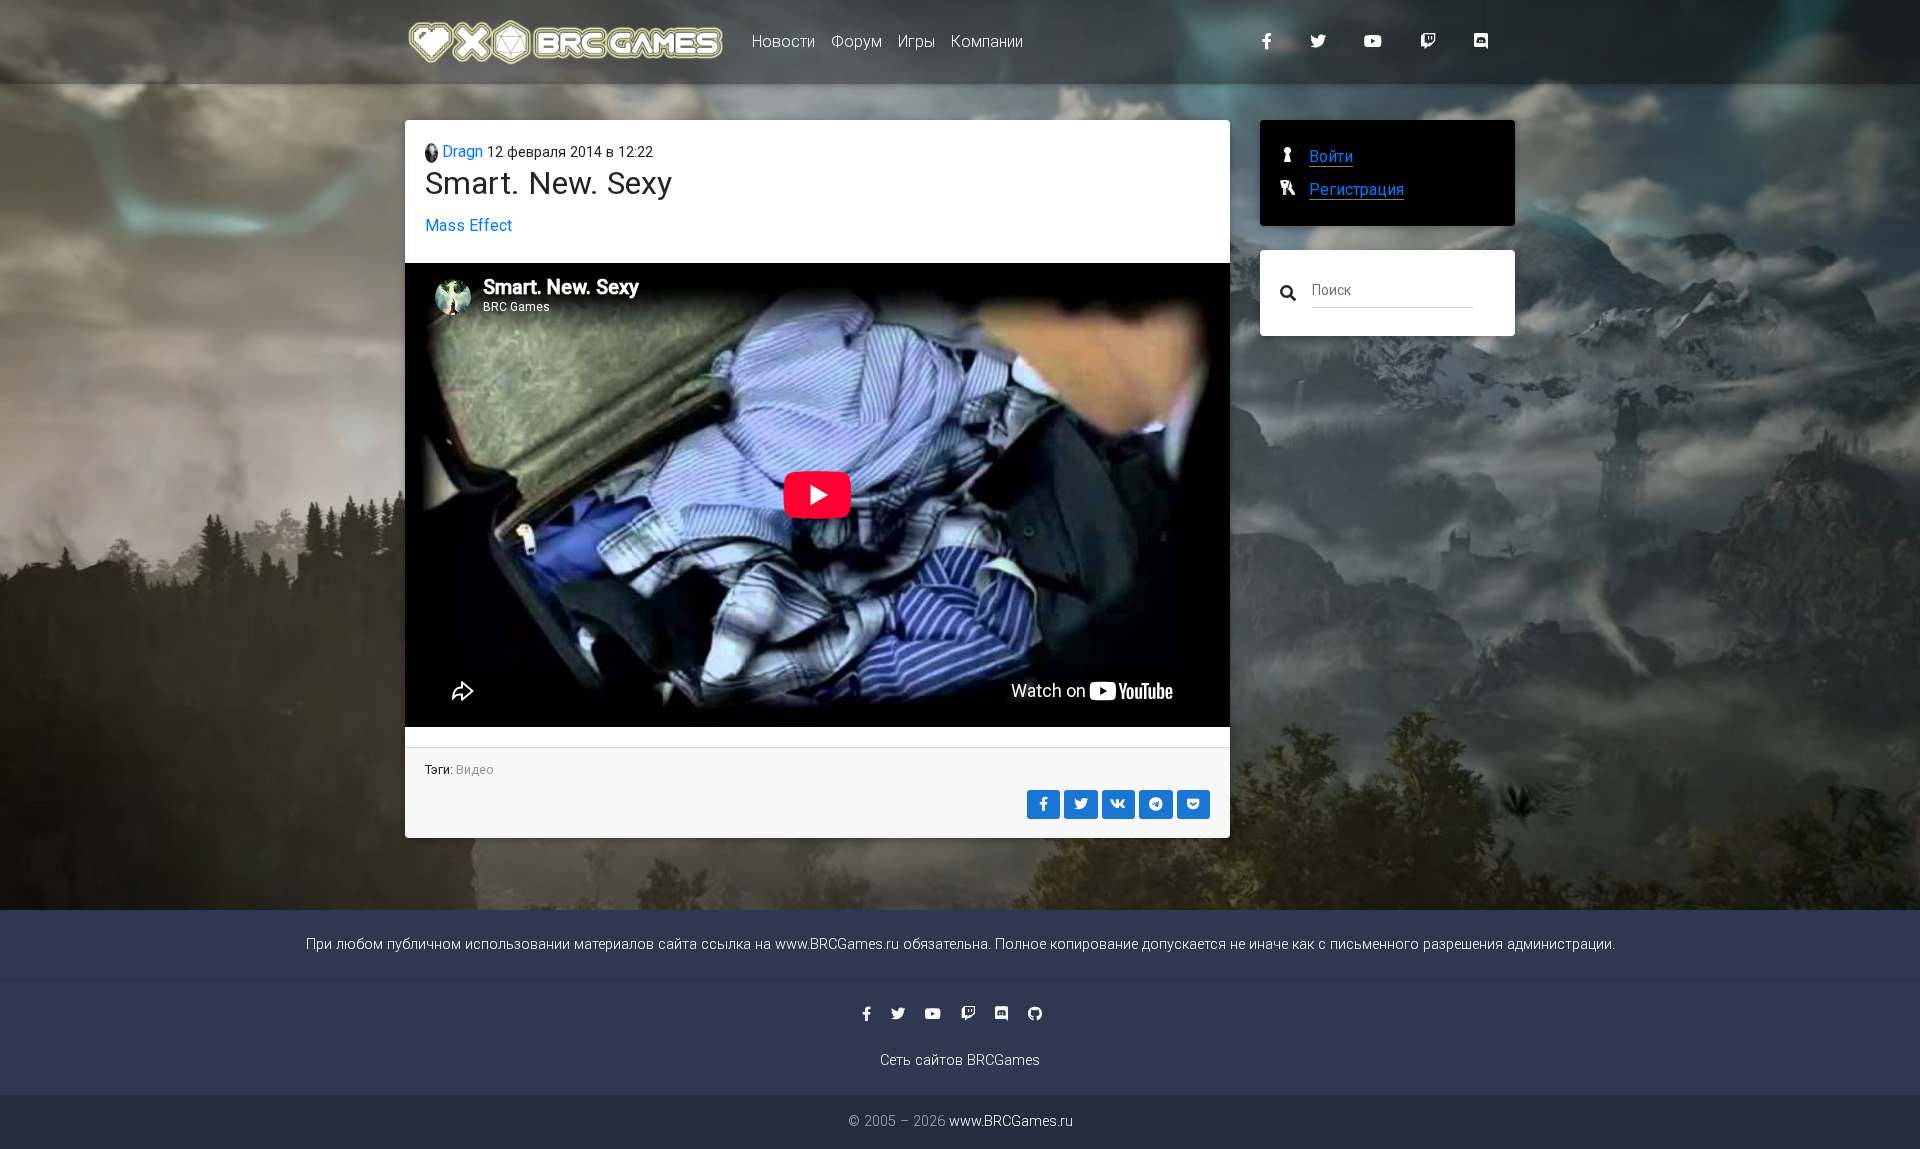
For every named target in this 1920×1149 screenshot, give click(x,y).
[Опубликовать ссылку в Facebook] (1044, 804)
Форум (856, 41)
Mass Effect (468, 225)
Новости (783, 41)
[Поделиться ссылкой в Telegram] (1156, 804)
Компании (987, 41)
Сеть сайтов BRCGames (960, 1060)
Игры (916, 41)
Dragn (460, 151)
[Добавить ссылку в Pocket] (1194, 804)
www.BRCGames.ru (837, 944)
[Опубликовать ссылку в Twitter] (1081, 804)
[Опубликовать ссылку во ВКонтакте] (1119, 804)
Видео (475, 769)
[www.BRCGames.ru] (566, 42)
